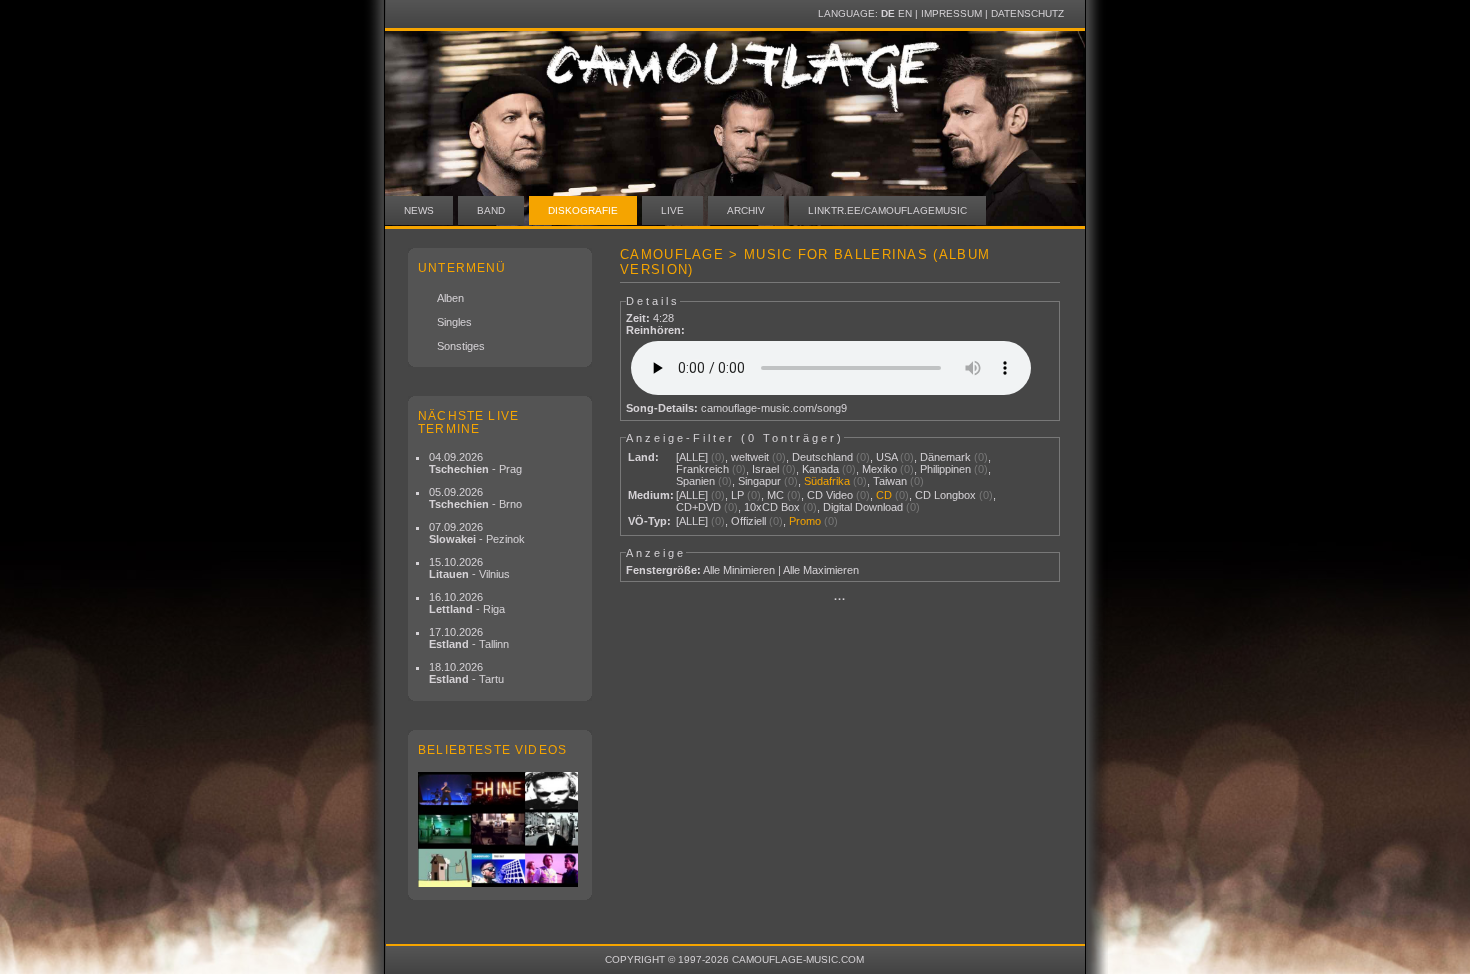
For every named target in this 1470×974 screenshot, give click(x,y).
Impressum (951, 13)
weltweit (750, 457)
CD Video (830, 495)
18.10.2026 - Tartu (466, 673)
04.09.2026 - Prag (475, 463)
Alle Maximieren (821, 570)
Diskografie (583, 210)
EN (905, 13)
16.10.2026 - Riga (467, 603)
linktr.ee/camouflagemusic (887, 210)
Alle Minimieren (739, 570)
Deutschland (822, 457)
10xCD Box (772, 507)
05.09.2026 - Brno (475, 498)
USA (886, 457)
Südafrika (827, 481)
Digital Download (863, 507)
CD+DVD (698, 507)
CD (884, 495)
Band (491, 210)
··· (840, 599)
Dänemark (945, 457)
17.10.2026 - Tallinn (469, 638)
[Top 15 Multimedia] (500, 829)
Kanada (820, 469)
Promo (805, 521)
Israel (765, 469)
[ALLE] (692, 457)
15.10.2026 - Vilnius (469, 568)
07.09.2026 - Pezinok (477, 533)
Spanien (695, 481)
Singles (454, 322)
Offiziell (748, 521)
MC (775, 495)
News (419, 210)
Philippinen (945, 469)
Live (672, 210)
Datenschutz (1027, 13)
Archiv (746, 210)
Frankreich (702, 469)
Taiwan (890, 481)
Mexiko (879, 469)
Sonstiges (461, 346)
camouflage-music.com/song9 (774, 408)
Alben (450, 298)
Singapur (759, 481)
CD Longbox (945, 495)
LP (737, 495)
